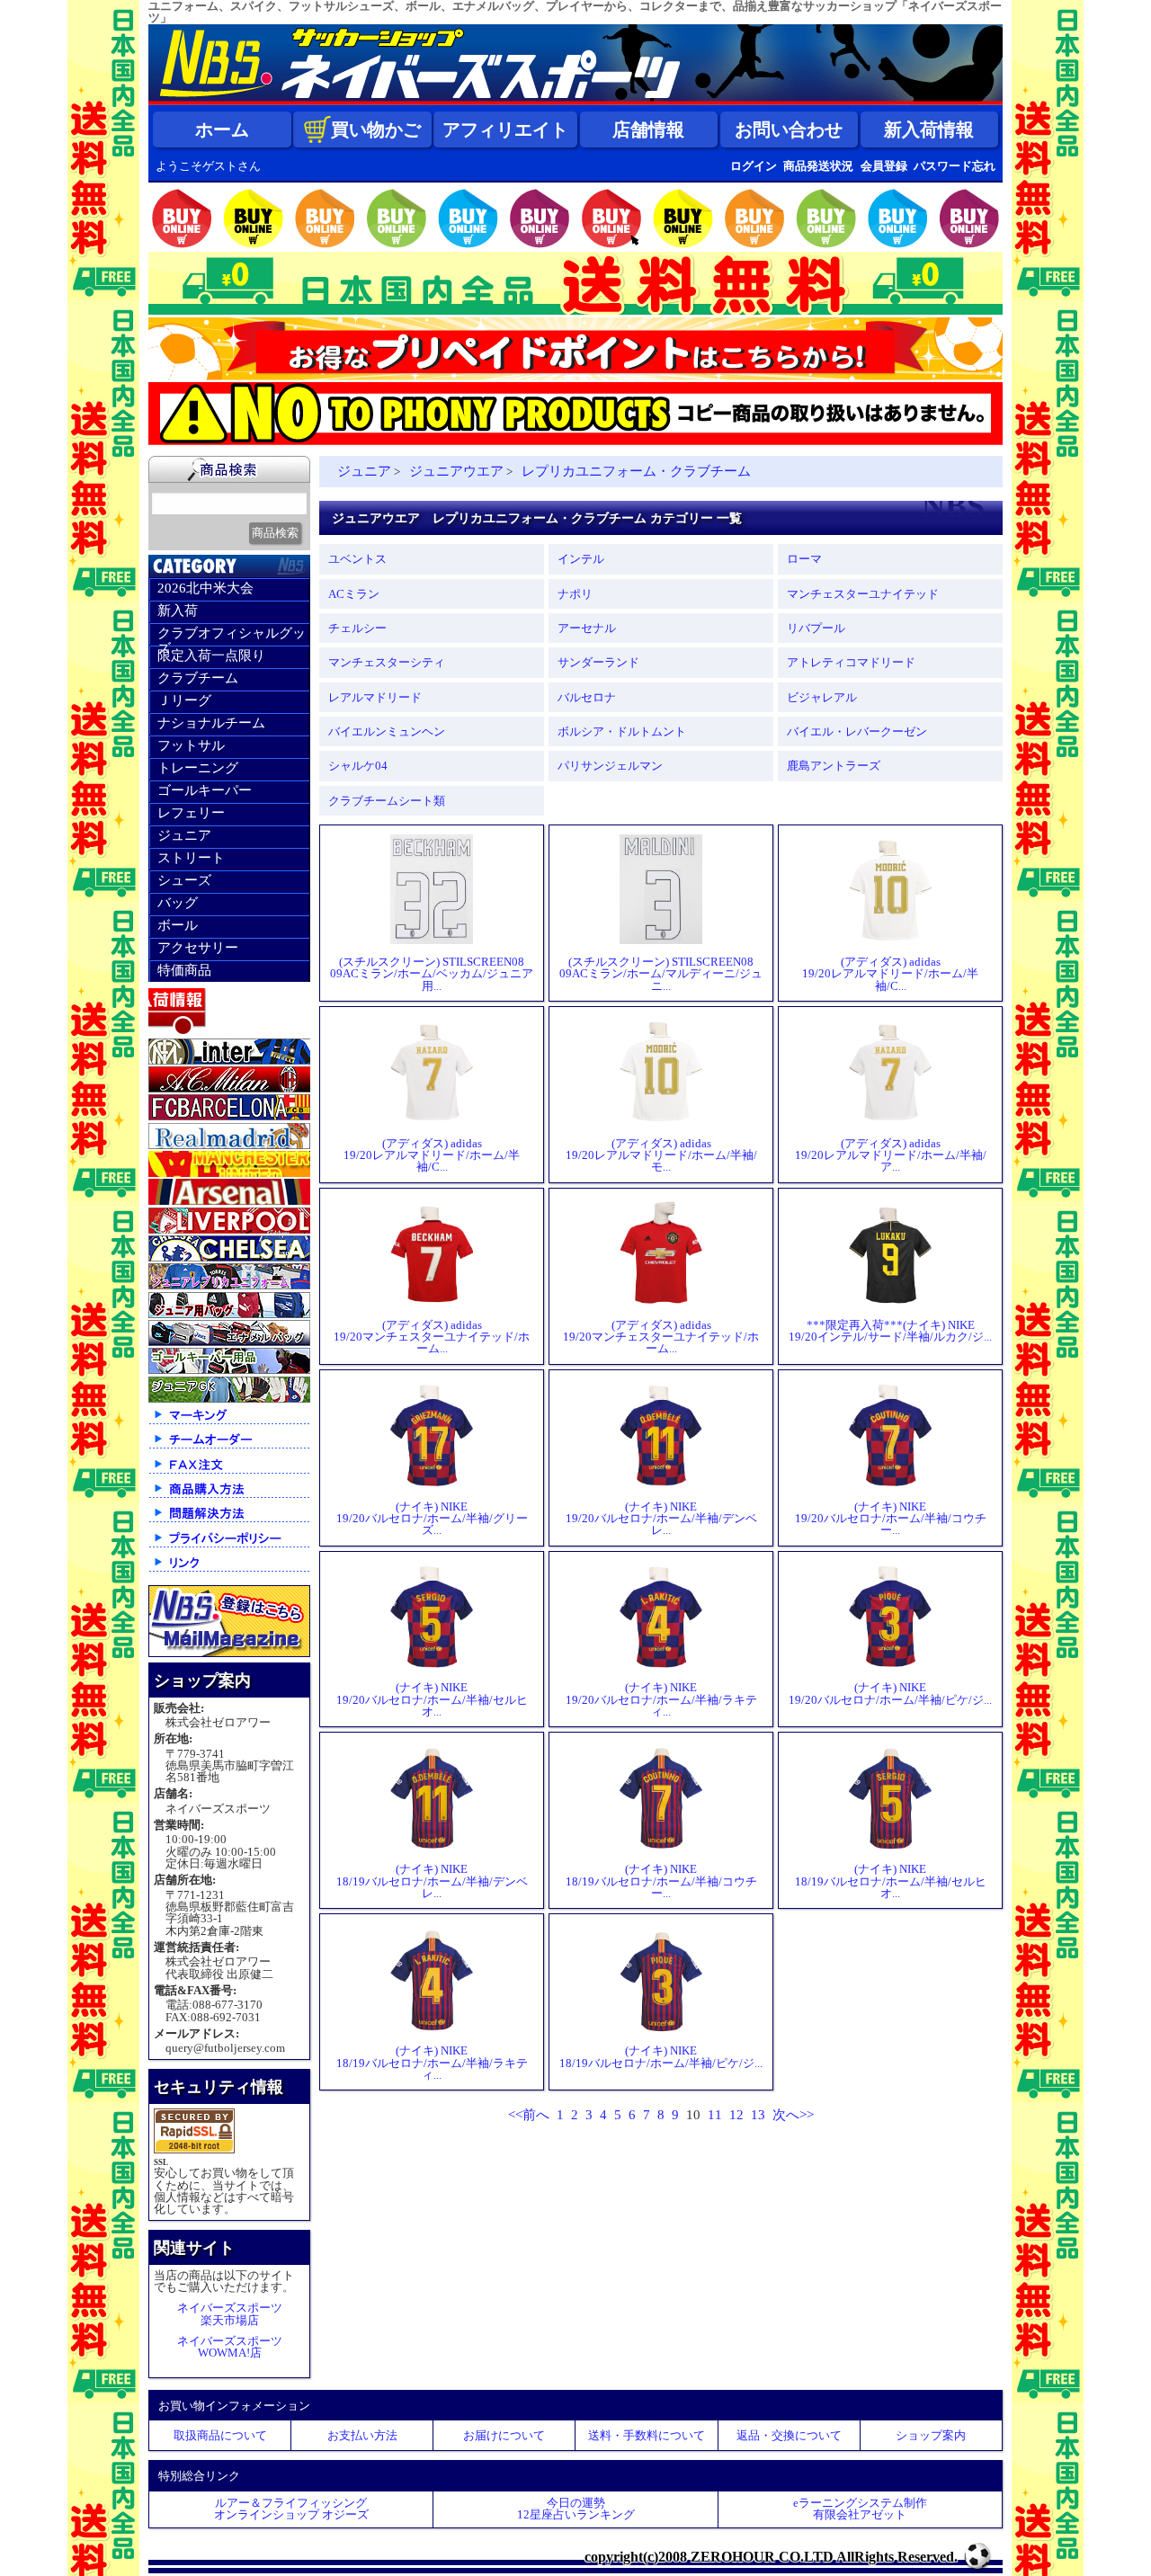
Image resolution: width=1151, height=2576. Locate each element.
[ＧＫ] (229, 1370)
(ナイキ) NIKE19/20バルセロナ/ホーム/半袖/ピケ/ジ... (890, 1693)
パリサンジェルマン (610, 766)
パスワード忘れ (955, 166)
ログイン (754, 166)
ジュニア (184, 835)
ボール (178, 925)
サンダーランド (598, 662)
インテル (581, 559)
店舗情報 (648, 129)
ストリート (191, 858)
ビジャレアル (822, 697)
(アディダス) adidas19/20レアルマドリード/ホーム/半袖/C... (890, 973)
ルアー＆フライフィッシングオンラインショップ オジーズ (291, 2509)
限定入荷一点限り (211, 655)
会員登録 (884, 166)
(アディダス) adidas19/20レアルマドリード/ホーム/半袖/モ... (661, 1155)
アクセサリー (198, 948)
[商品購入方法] (229, 1497)
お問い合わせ (789, 129)
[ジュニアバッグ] (229, 1314)
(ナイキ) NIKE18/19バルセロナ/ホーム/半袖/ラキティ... (432, 2062)
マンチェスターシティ (387, 662)
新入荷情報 (929, 129)
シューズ (184, 880)
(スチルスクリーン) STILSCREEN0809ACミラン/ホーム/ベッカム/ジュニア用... (432, 973)
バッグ (178, 903)
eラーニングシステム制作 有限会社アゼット (860, 2509)
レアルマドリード (375, 697)
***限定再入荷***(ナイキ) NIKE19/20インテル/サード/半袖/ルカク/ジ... (890, 1331)
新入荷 (178, 611)
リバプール (816, 628)
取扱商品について (220, 2435)
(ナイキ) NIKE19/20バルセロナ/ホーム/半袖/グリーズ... (432, 1518)
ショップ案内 (931, 2435)
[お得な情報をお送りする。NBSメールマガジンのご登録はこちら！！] (229, 1653)
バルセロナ (587, 697)
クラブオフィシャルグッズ (232, 636)
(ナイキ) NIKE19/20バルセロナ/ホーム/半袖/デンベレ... (661, 1518)
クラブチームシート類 (387, 801)
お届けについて (504, 2435)
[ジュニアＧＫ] (229, 1399)
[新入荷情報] (229, 1032)
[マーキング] (229, 1423)
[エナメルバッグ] (229, 1342)
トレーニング (198, 768)
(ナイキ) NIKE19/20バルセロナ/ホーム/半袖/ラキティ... (661, 1699)
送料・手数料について (647, 2435)
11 (715, 2115)
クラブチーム (198, 678)
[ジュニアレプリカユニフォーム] (229, 1285)
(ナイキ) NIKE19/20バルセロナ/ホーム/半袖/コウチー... (891, 1518)
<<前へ (529, 2115)
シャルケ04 (358, 766)
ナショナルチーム (211, 723)
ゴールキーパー (205, 790)
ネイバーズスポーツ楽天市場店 (230, 2313)
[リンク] (229, 1570)
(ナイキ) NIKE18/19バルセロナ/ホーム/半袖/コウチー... (661, 1881)
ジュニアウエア (456, 471)
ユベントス (357, 559)
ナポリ (575, 594)
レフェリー (191, 813)
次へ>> (793, 2115)
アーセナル (587, 628)
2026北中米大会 (205, 588)
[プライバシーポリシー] (229, 1546)
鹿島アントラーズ (834, 766)
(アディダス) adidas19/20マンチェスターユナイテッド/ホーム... (432, 1337)
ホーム (222, 129)
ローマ (804, 559)
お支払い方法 (362, 2435)
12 (736, 2115)
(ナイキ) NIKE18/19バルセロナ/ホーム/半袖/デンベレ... (432, 1881)
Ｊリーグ (184, 700)
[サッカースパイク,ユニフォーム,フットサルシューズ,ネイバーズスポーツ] (575, 101)
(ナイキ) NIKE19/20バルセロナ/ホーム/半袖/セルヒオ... (432, 1699)
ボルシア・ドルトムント (622, 731)
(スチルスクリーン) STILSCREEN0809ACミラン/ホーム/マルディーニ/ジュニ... (661, 973)
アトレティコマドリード (851, 662)
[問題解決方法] (229, 1521)
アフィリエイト (505, 129)
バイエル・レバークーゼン (857, 731)
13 (758, 2115)
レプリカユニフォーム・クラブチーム (636, 471)
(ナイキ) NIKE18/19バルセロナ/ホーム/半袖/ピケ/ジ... (661, 2056)
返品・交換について (789, 2435)
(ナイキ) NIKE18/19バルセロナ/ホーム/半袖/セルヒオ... (891, 1881)
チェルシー (357, 628)
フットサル (191, 745)
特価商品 (184, 970)
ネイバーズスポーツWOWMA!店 (230, 2347)
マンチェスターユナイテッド (863, 594)
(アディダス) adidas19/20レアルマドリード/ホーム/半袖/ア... (891, 1155)
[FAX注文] (229, 1472)
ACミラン (354, 594)
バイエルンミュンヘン (387, 731)
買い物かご (376, 129)
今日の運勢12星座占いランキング (576, 2509)
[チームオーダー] (229, 1447)
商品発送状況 (818, 166)
